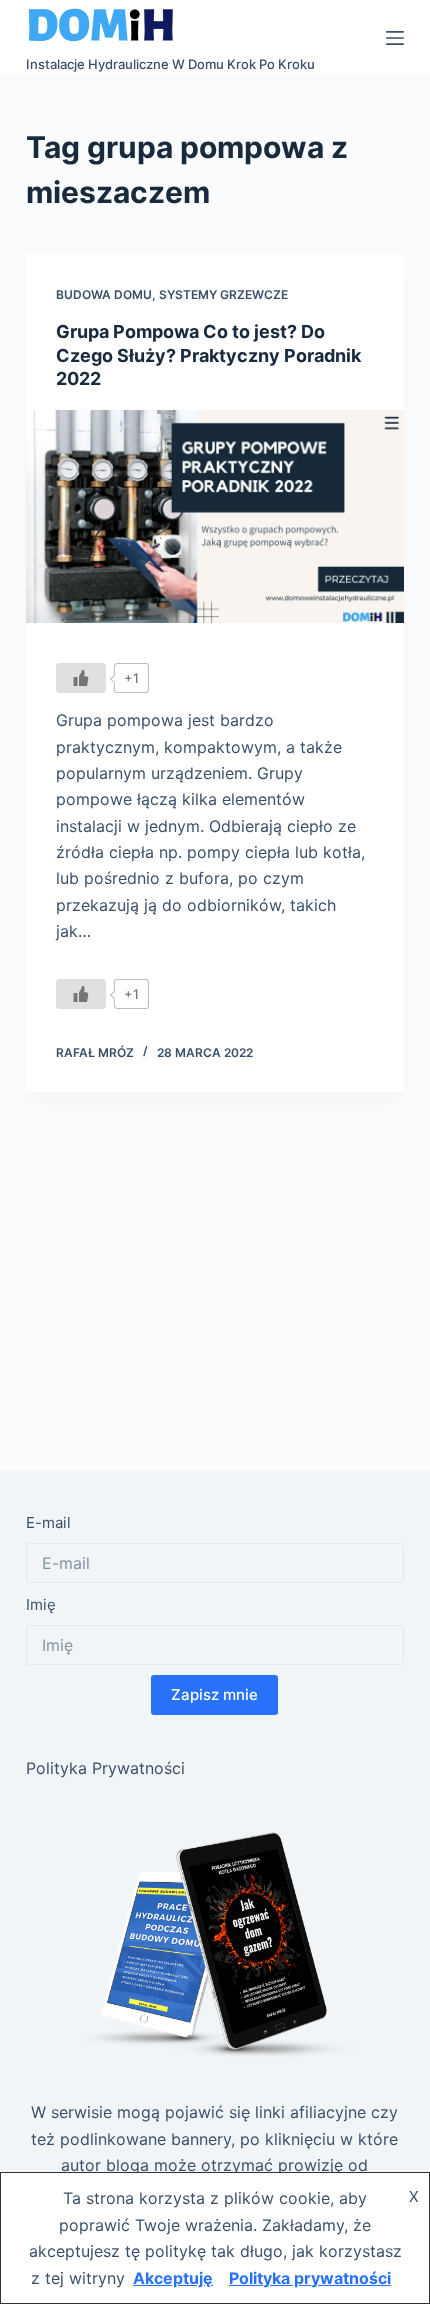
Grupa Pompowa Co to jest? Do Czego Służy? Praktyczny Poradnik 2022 (208, 355)
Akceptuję (173, 2278)
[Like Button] (81, 678)
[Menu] (395, 38)
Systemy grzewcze (223, 294)
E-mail (48, 1522)
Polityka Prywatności (105, 1768)
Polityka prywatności (310, 2278)
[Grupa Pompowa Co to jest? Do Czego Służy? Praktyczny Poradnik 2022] (215, 516)
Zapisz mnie (214, 1694)
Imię (41, 1604)
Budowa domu (104, 294)
